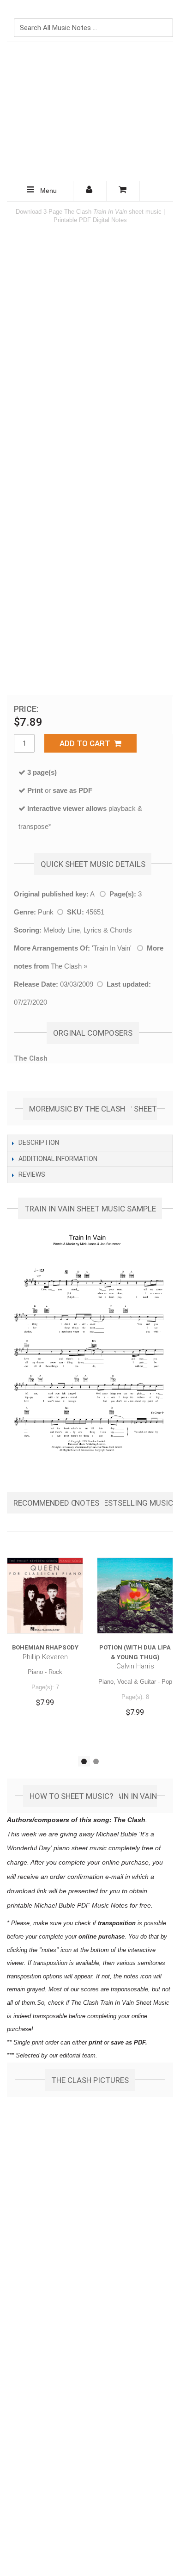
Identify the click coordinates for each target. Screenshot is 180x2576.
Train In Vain (112, 948)
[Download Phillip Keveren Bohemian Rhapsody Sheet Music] (45, 1596)
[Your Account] (90, 191)
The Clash (66, 966)
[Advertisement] (90, 111)
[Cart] (123, 191)
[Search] (164, 12)
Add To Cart (87, 743)
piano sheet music (80, 1848)
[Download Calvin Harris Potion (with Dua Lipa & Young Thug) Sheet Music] (135, 1596)
